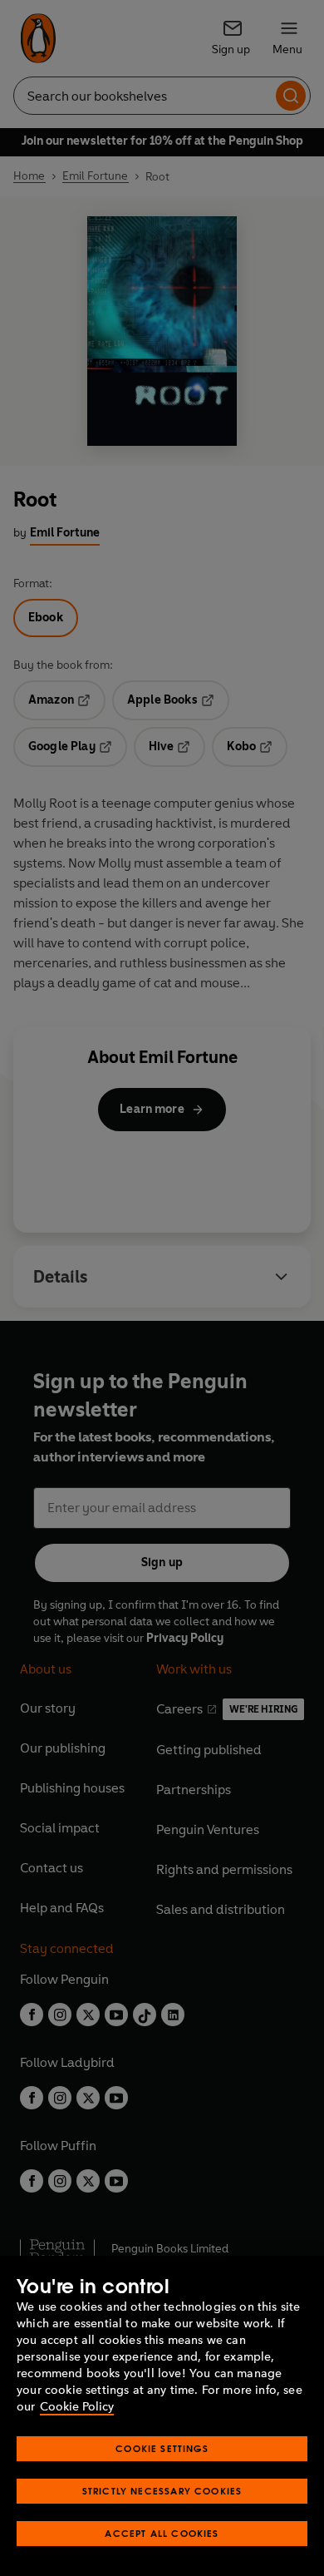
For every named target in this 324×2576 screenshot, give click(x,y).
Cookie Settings (162, 2448)
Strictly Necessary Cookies (162, 2491)
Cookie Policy (77, 2407)
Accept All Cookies (162, 2533)
